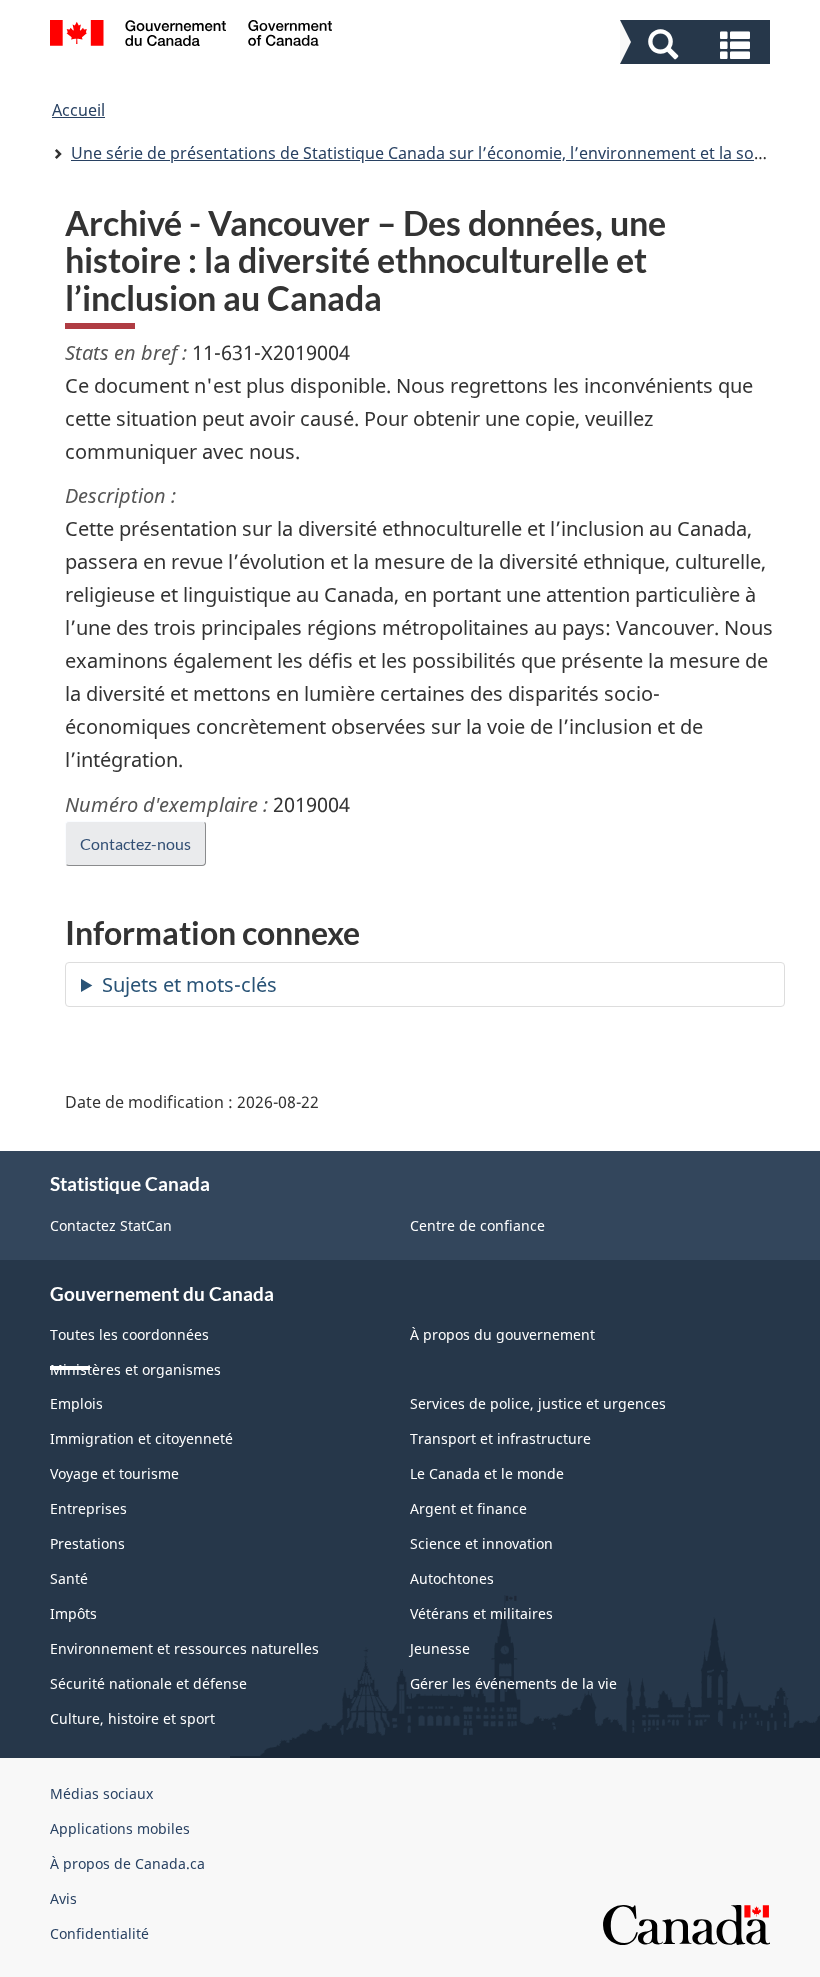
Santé (69, 1578)
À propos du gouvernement (502, 1334)
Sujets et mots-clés (189, 984)
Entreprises (88, 1508)
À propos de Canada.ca (127, 1863)
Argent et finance (468, 1508)
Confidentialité (99, 1933)
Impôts (73, 1613)
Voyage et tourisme (114, 1473)
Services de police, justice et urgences (538, 1403)
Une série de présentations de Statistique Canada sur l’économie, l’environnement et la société (430, 153)
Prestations (87, 1543)
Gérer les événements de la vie (513, 1683)
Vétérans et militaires (481, 1613)
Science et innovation (481, 1543)
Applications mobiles (120, 1828)
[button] (697, 44)
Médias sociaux (101, 1793)
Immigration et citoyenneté (141, 1438)
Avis (63, 1898)
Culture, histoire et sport (132, 1718)
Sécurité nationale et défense (148, 1683)
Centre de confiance (477, 1225)
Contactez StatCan (111, 1225)
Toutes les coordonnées (129, 1334)
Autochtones (452, 1578)
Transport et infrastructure (500, 1438)
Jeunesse (440, 1648)
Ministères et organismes (135, 1369)
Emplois (76, 1403)
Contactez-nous (135, 843)
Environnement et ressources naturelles (184, 1648)
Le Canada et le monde (487, 1473)
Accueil (78, 110)
